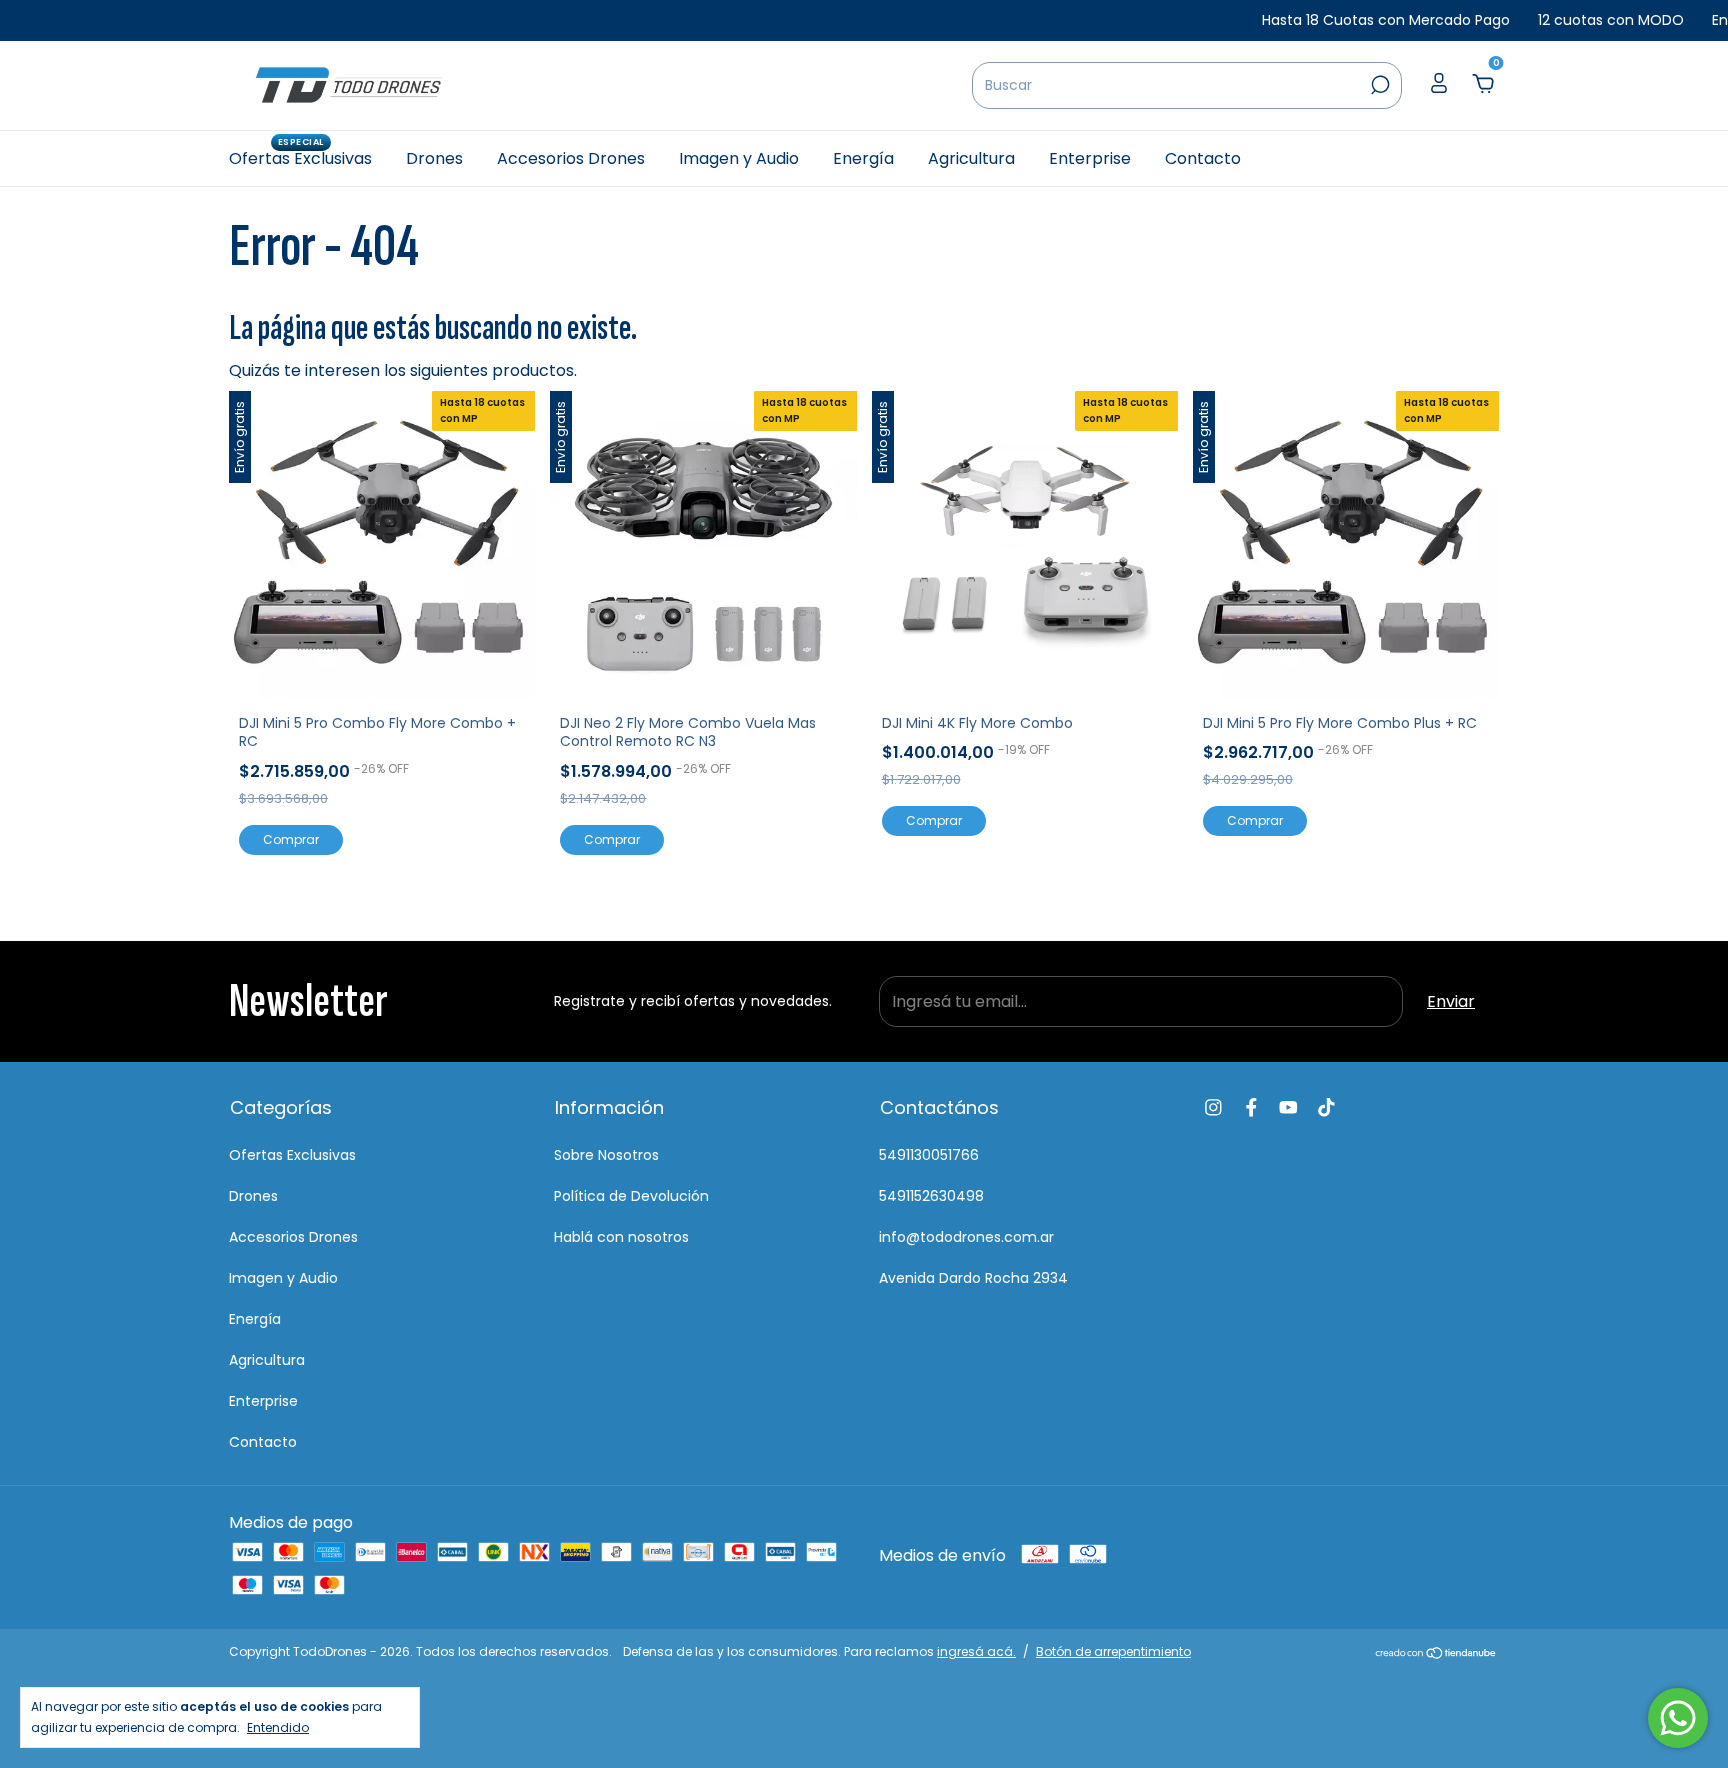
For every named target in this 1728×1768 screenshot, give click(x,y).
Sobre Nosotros (606, 1155)
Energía (863, 158)
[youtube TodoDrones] (1288, 1107)
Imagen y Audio (739, 158)
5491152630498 (931, 1196)
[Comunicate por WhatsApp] (1678, 1718)
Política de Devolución (631, 1196)
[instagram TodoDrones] (1213, 1107)
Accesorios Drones (571, 158)
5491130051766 (929, 1155)
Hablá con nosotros (621, 1237)
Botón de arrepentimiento (1113, 1651)
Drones (434, 158)
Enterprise (1090, 158)
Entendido (278, 1727)
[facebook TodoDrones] (1251, 1107)
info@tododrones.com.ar (966, 1237)
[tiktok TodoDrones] (1326, 1107)
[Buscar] (1378, 85)
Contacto (1203, 158)
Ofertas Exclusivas (300, 158)
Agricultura (971, 158)
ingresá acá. (976, 1651)
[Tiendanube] (1436, 1654)
